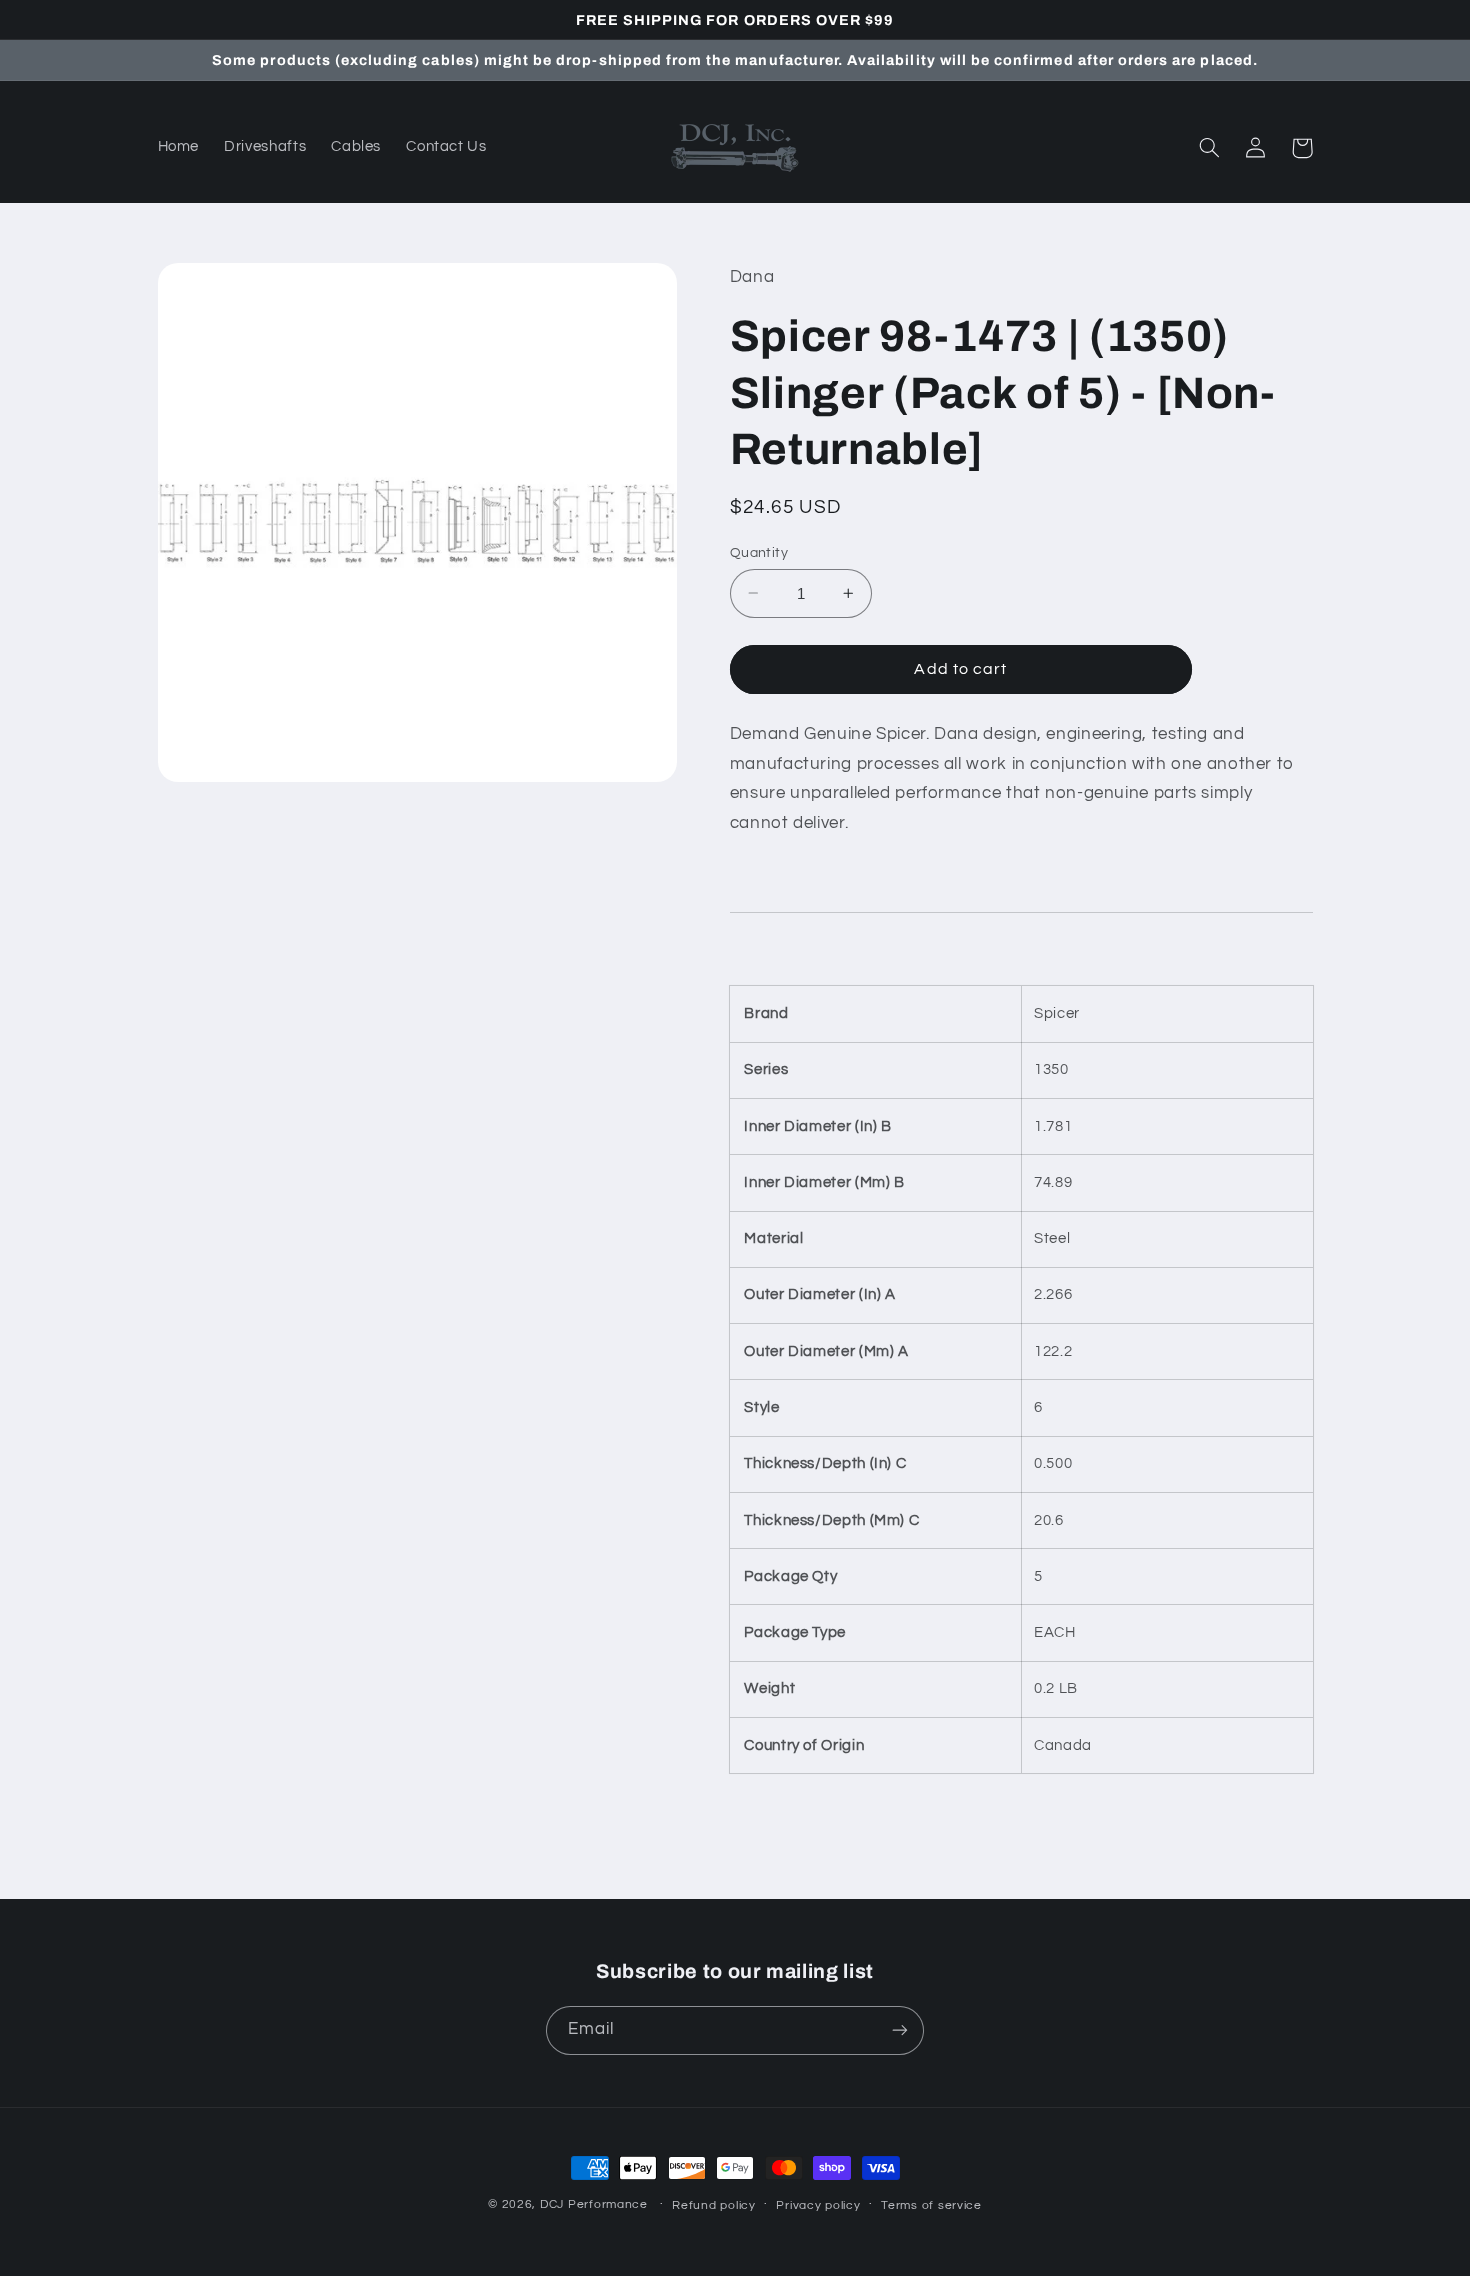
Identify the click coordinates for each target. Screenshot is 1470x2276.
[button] (1210, 148)
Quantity (759, 552)
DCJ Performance (594, 2204)
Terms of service (931, 2205)
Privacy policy (818, 2205)
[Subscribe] (900, 2030)
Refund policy (714, 2205)
